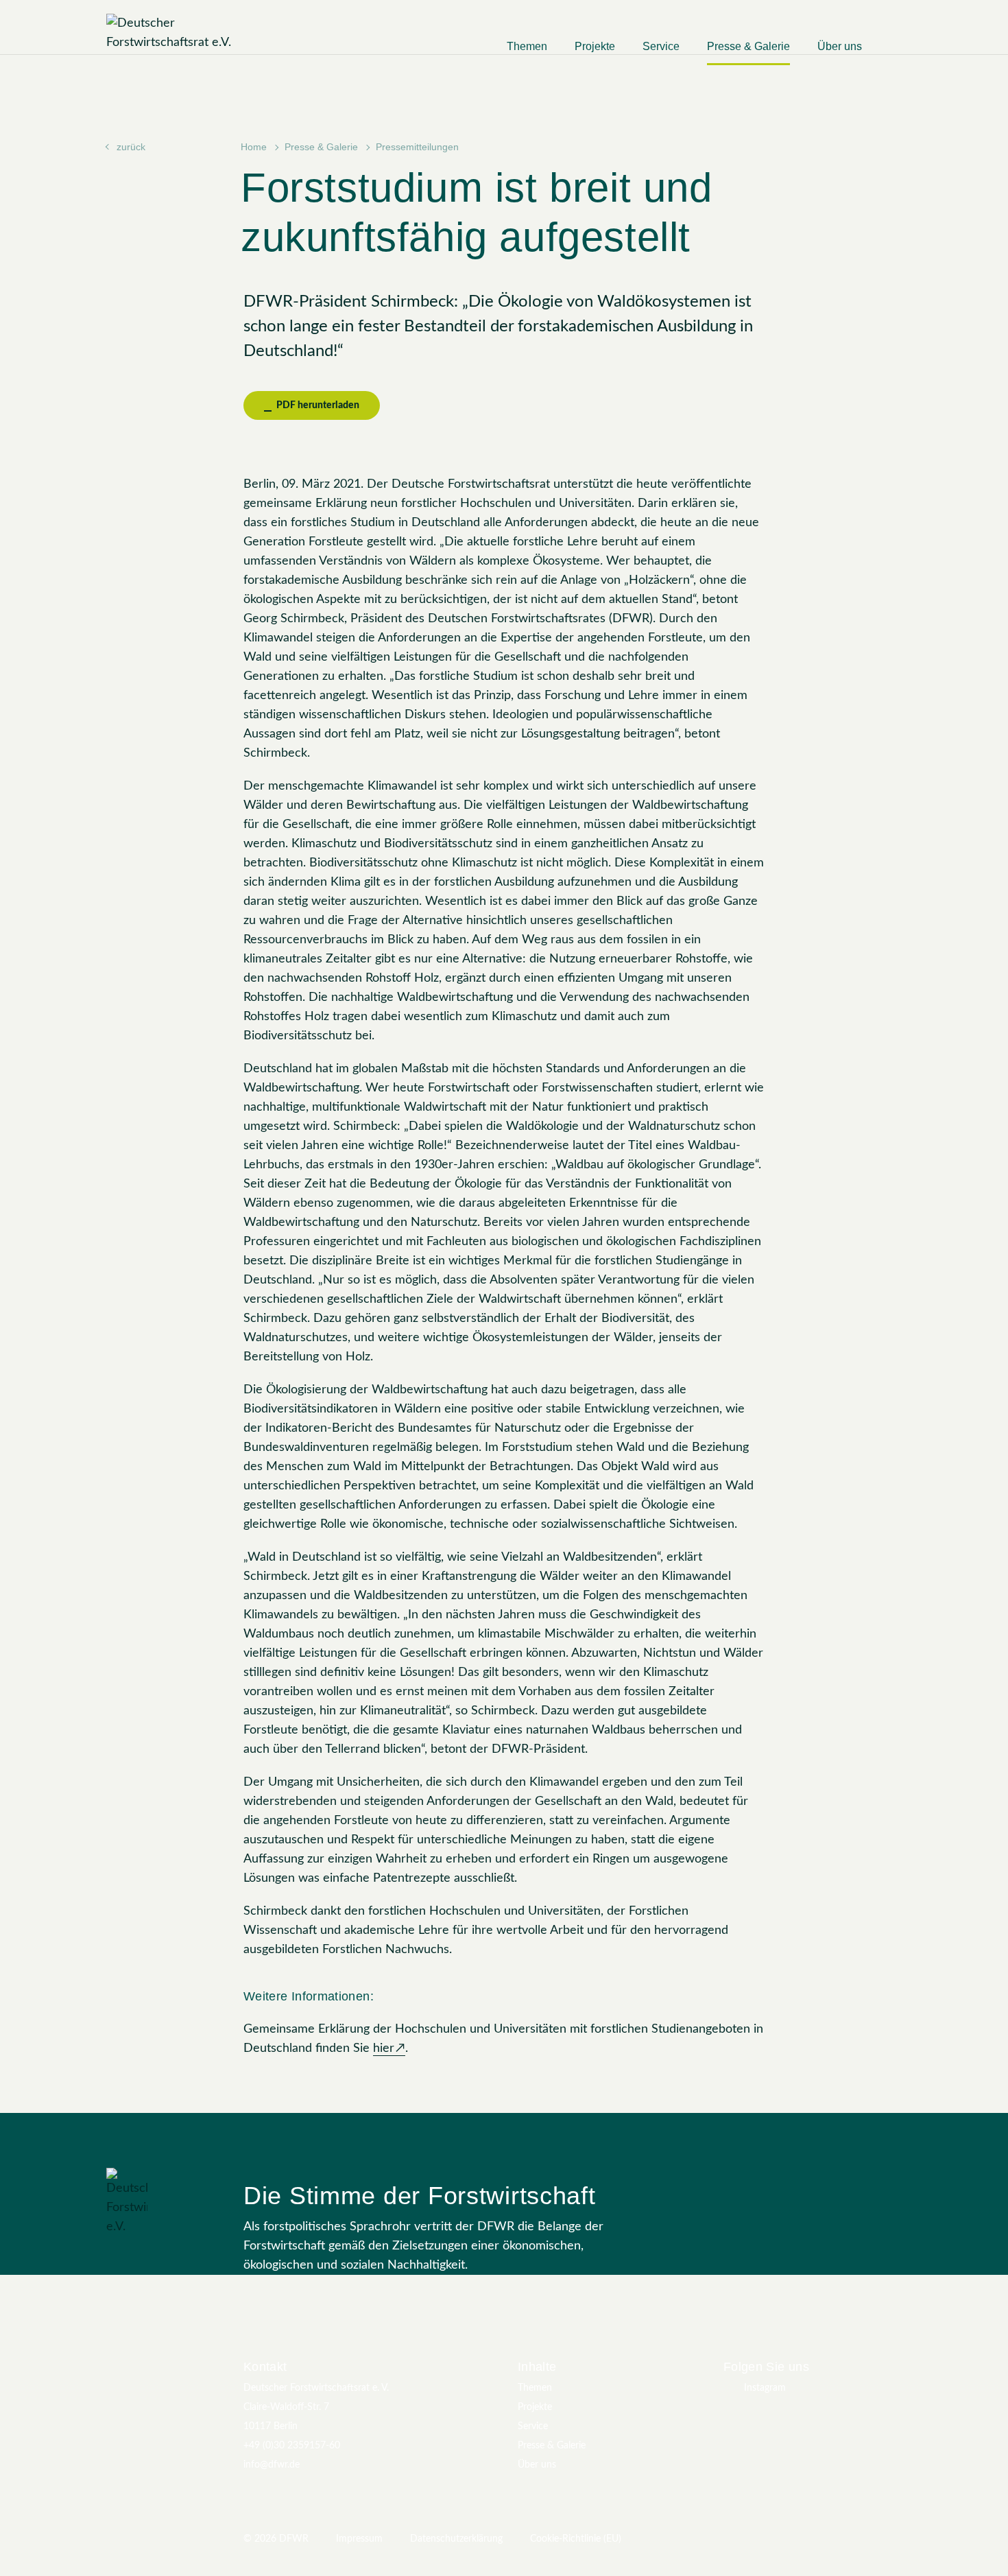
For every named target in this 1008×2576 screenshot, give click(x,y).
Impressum (359, 2539)
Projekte (595, 46)
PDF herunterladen (317, 405)
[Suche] (896, 52)
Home (254, 147)
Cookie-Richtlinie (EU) (576, 2539)
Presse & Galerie (748, 46)
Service (661, 46)
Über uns (840, 46)
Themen (527, 46)
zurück (131, 147)
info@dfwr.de (272, 2465)
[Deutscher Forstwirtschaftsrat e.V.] (192, 33)
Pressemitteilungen (417, 147)
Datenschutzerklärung (456, 2539)
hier (384, 2048)
